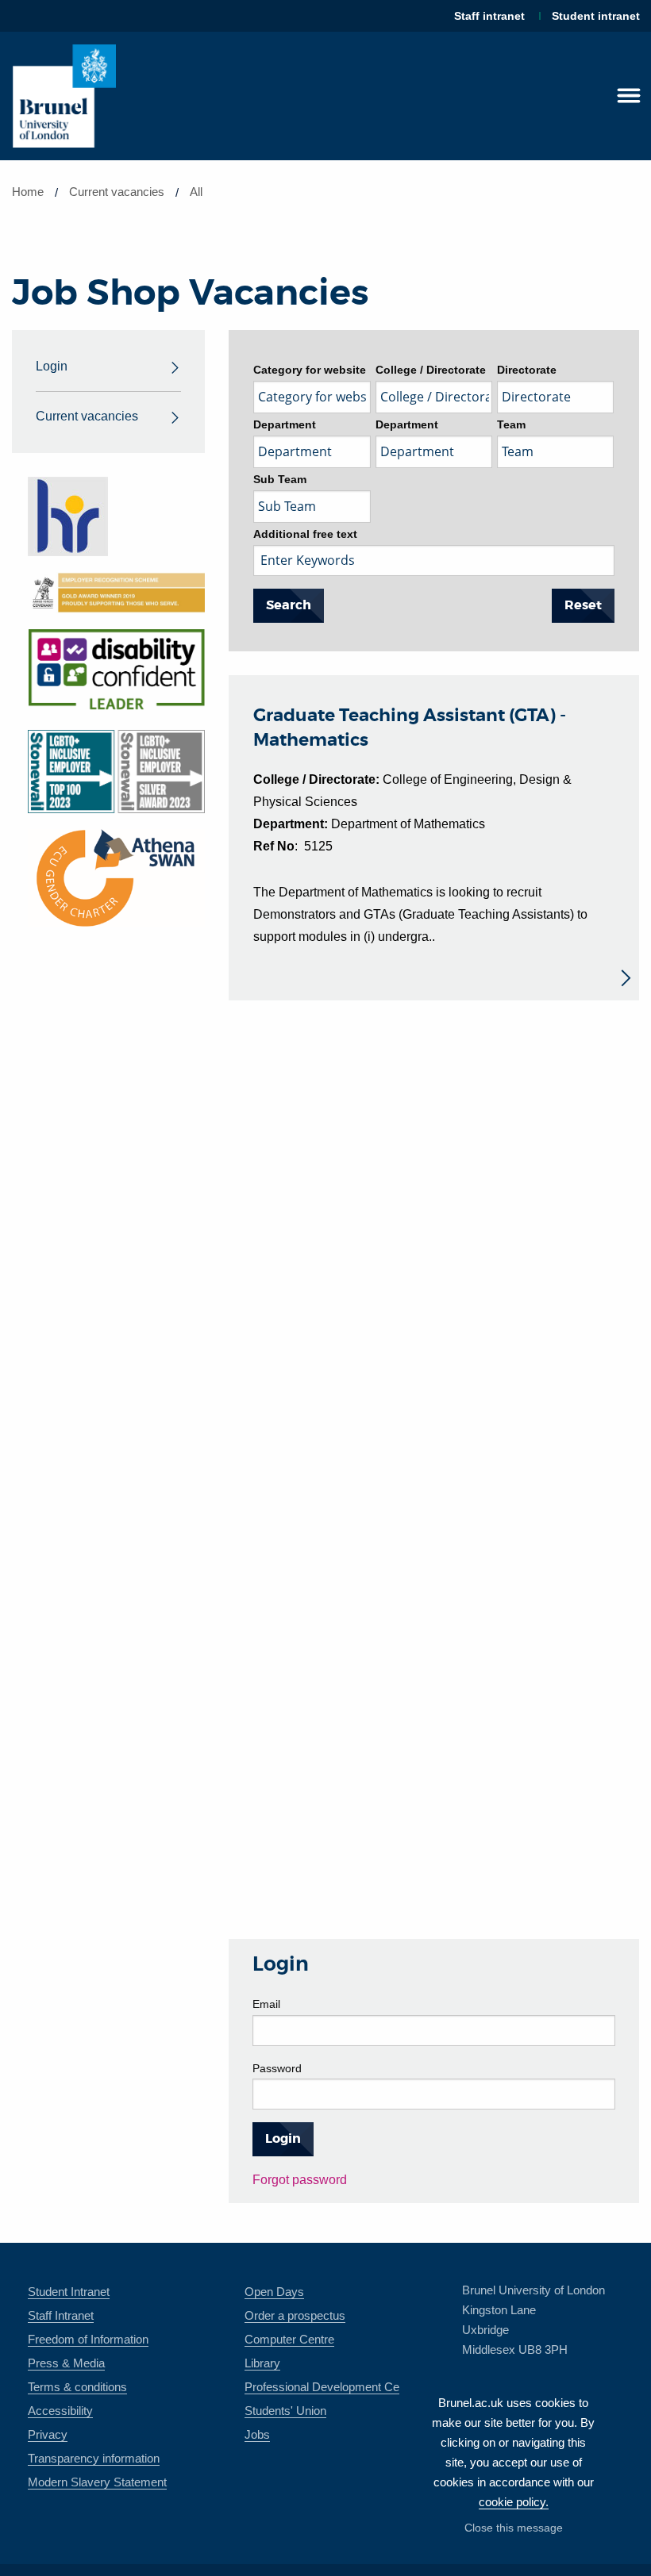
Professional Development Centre (332, 2387)
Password (277, 2068)
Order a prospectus (295, 2315)
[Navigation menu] (629, 96)
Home (28, 192)
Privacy (48, 2434)
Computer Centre (289, 2339)
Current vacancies (87, 416)
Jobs (257, 2434)
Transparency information (94, 2458)
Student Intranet (69, 2292)
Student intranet (596, 16)
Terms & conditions (77, 2387)
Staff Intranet (61, 2315)
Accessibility (60, 2411)
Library (262, 2363)
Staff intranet (489, 16)
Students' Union (285, 2411)
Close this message (514, 2528)
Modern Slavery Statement (97, 2482)
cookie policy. (514, 2502)
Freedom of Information (88, 2339)
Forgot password (300, 2180)
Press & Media (66, 2363)
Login (52, 366)
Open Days (274, 2292)
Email (266, 2004)
